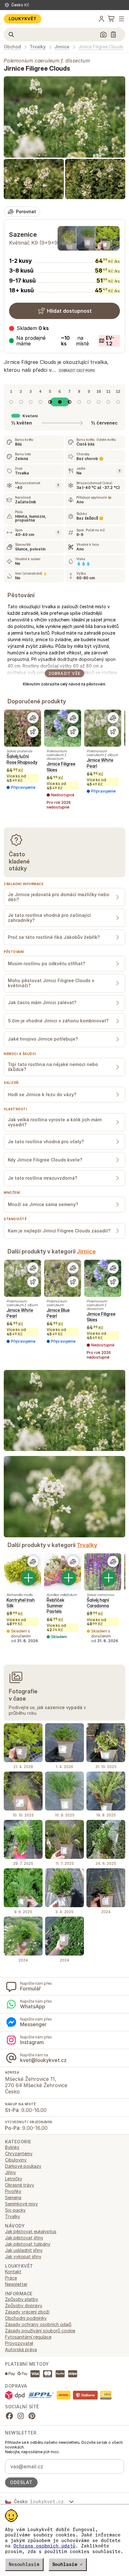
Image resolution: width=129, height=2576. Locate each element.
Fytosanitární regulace (28, 2337)
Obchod (12, 47)
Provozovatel (19, 2343)
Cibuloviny (16, 2160)
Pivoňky (13, 2191)
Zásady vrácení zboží (27, 2312)
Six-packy (15, 2210)
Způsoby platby (22, 2299)
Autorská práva (21, 2349)
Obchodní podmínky (26, 2318)
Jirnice (62, 47)
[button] (64, 341)
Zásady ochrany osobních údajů (38, 2324)
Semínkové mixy (21, 2204)
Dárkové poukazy (23, 2166)
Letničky (14, 2179)
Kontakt (13, 2272)
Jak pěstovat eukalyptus (31, 2231)
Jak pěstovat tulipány (28, 2244)
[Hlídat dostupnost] (33, 732)
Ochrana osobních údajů (44, 2546)
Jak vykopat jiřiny (23, 2257)
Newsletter (16, 2284)
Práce (11, 2278)
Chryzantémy (19, 2154)
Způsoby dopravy (24, 2305)
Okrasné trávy (20, 2185)
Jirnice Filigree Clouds (101, 47)
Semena (13, 2197)
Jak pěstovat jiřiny (24, 2238)
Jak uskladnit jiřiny (24, 2250)
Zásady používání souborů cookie (40, 2331)
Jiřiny (10, 2172)
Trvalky (38, 47)
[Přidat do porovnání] (33, 718)
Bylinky (12, 2147)
